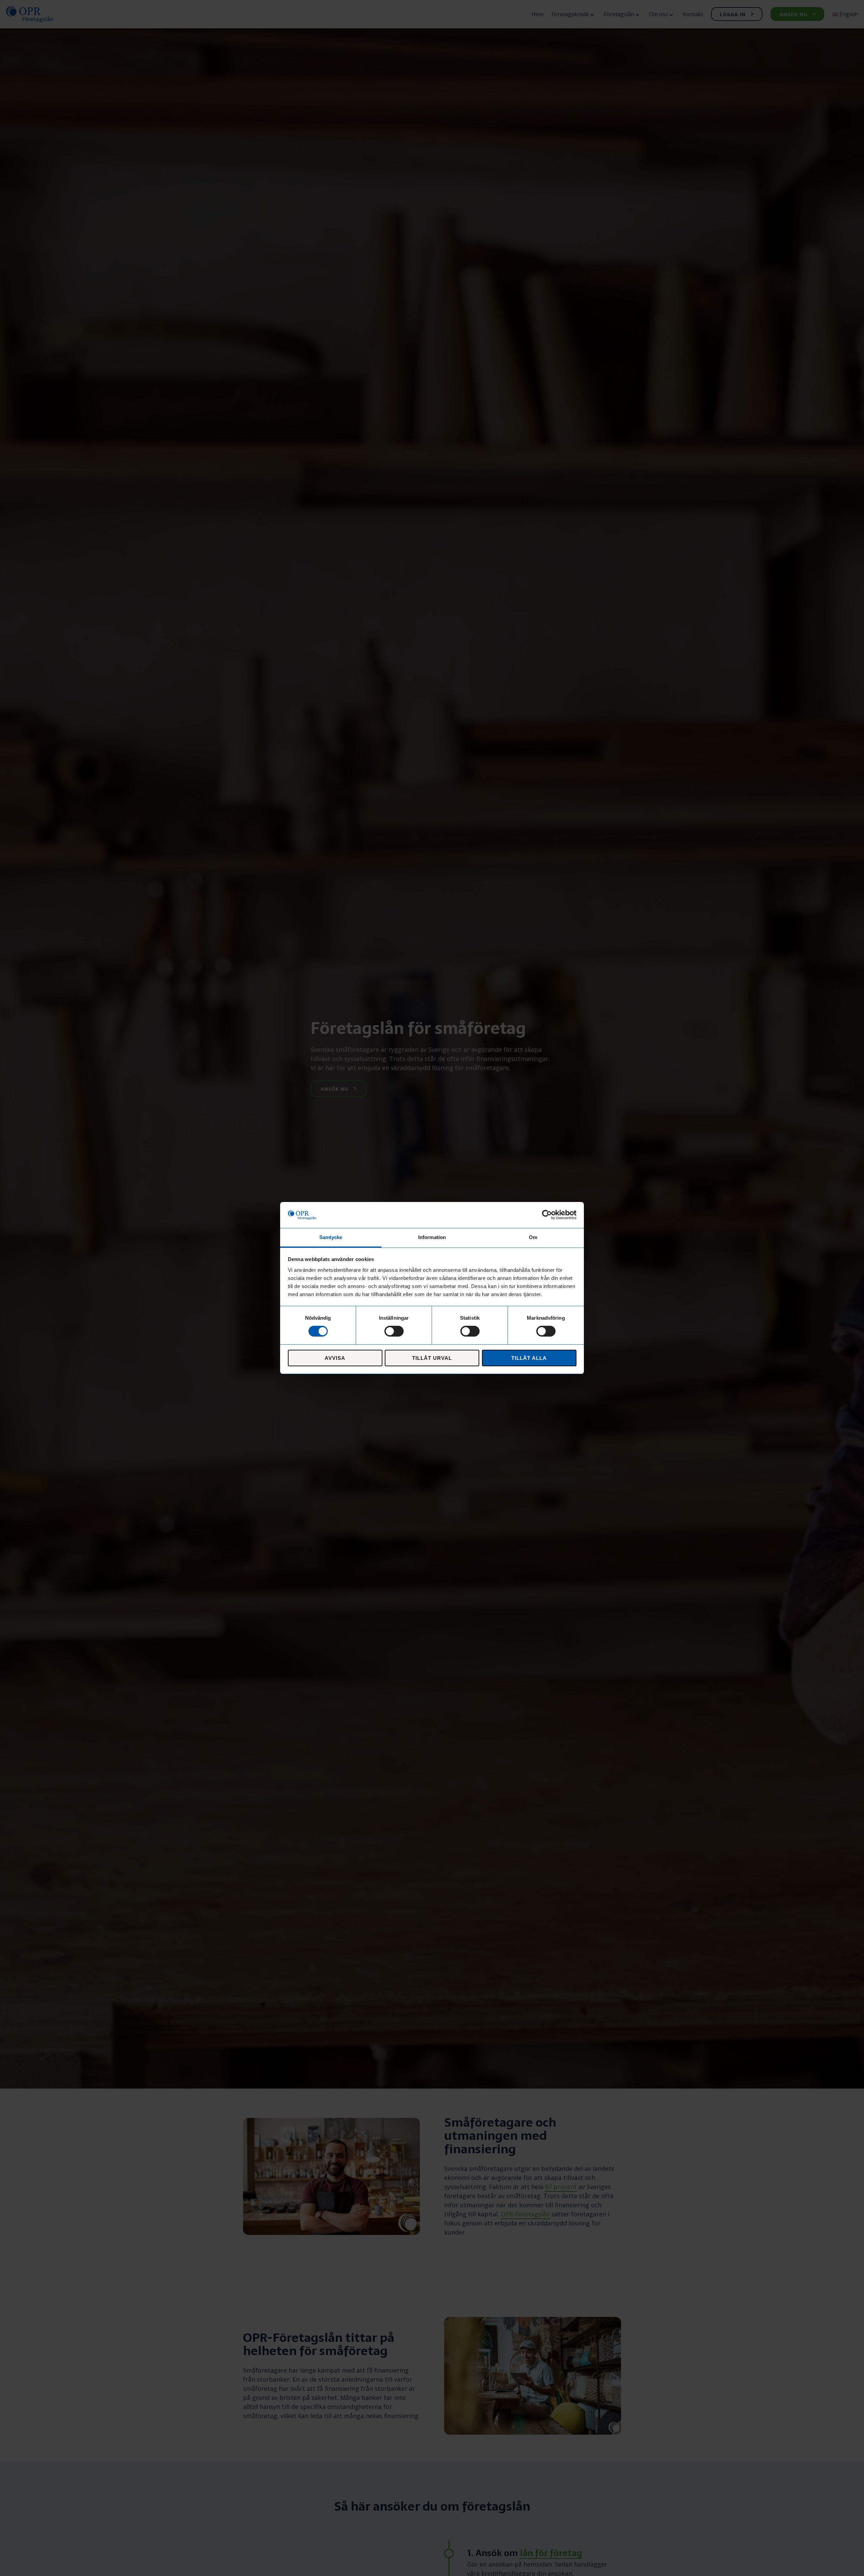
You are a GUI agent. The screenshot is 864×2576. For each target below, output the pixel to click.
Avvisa (335, 1358)
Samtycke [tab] (331, 1237)
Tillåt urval (432, 1358)
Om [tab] (533, 1237)
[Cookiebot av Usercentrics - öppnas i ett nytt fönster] (547, 1215)
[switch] (394, 1331)
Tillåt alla (529, 1358)
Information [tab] (432, 1237)
